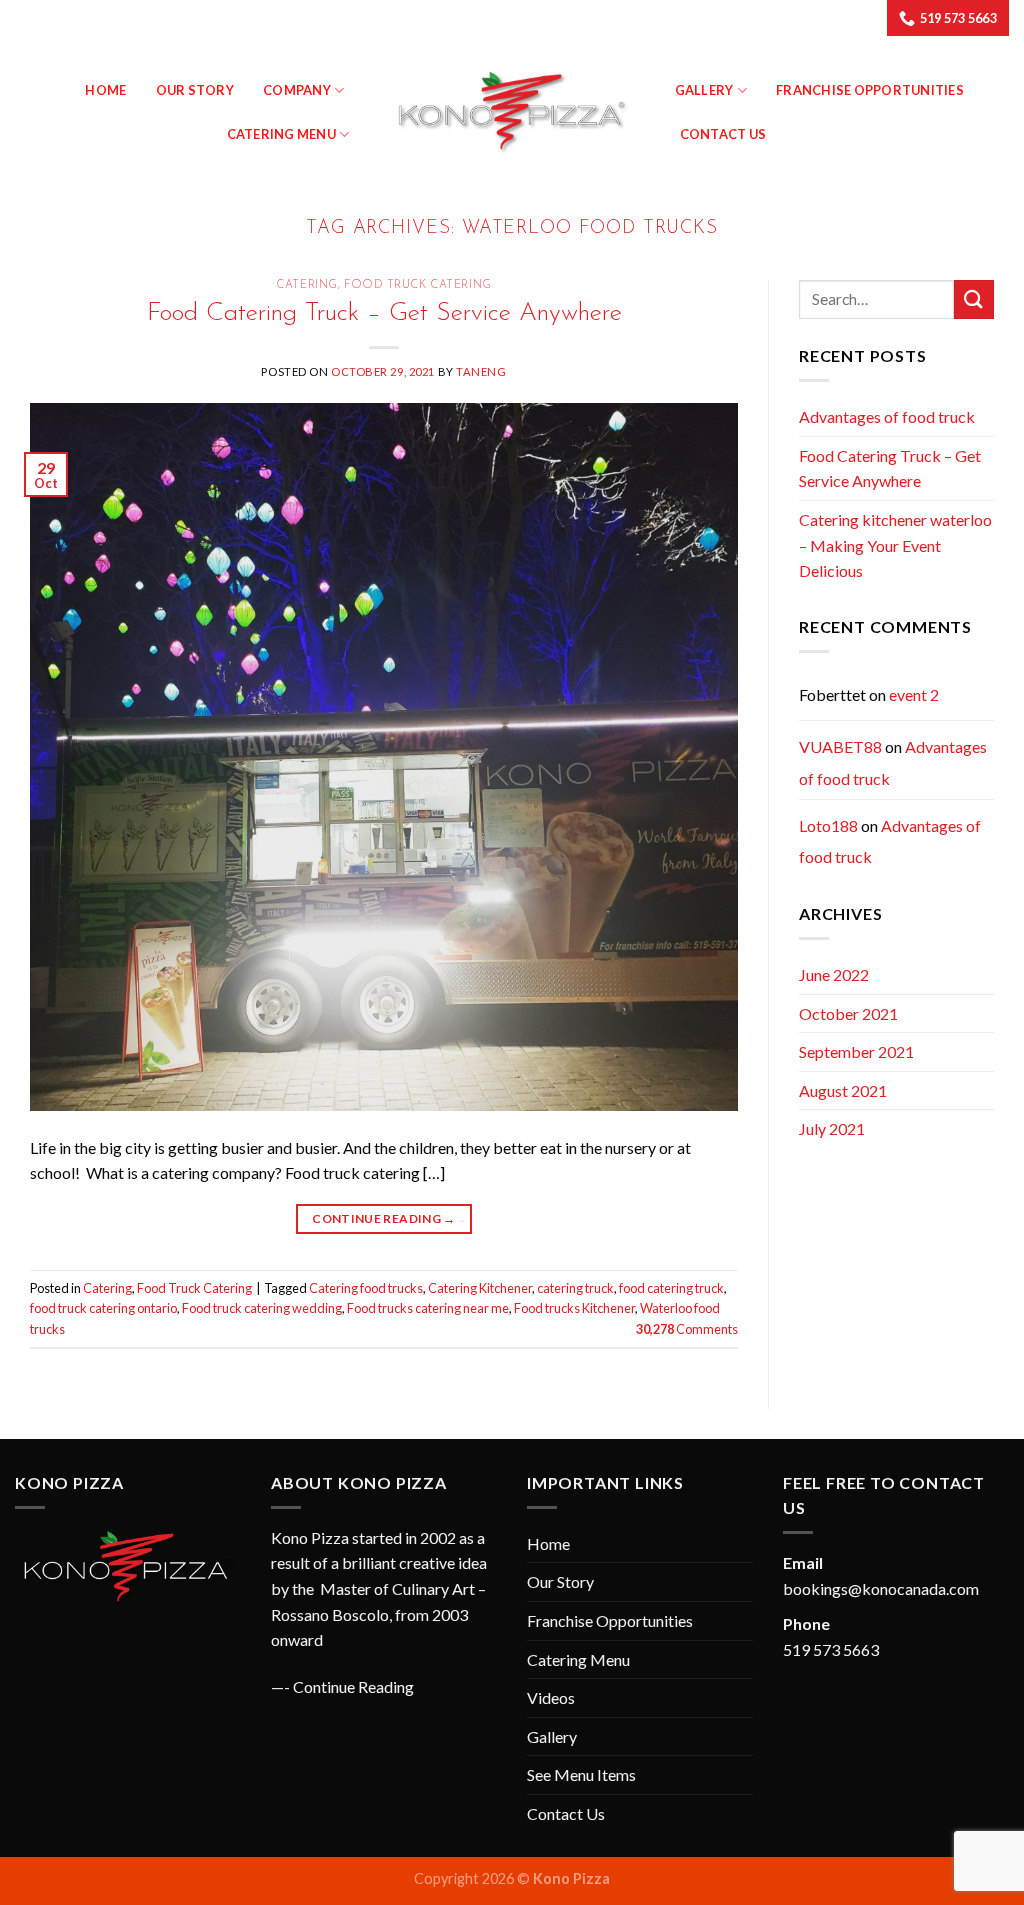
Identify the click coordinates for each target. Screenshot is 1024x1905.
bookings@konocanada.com (881, 1588)
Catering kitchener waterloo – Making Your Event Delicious (895, 545)
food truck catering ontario (103, 1308)
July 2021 (832, 1128)
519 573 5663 (831, 1649)
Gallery (552, 1736)
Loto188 (828, 825)
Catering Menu (281, 134)
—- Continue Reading (342, 1686)
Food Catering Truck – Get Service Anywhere (384, 313)
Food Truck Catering (418, 285)
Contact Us (723, 134)
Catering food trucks (366, 1288)
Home (105, 90)
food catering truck (671, 1288)
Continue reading (384, 1218)
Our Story (195, 90)
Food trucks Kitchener (574, 1308)
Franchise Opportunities (870, 90)
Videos (551, 1697)
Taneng (481, 371)
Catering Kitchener (480, 1288)
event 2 (914, 694)
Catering (306, 285)
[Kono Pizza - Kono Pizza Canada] (512, 112)
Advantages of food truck (887, 416)
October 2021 (848, 1013)
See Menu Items (581, 1774)
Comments (687, 1329)
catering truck (575, 1288)
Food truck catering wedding (262, 1308)
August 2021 (843, 1090)
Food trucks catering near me (428, 1308)
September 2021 (856, 1051)
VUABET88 (840, 746)
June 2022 (834, 974)
